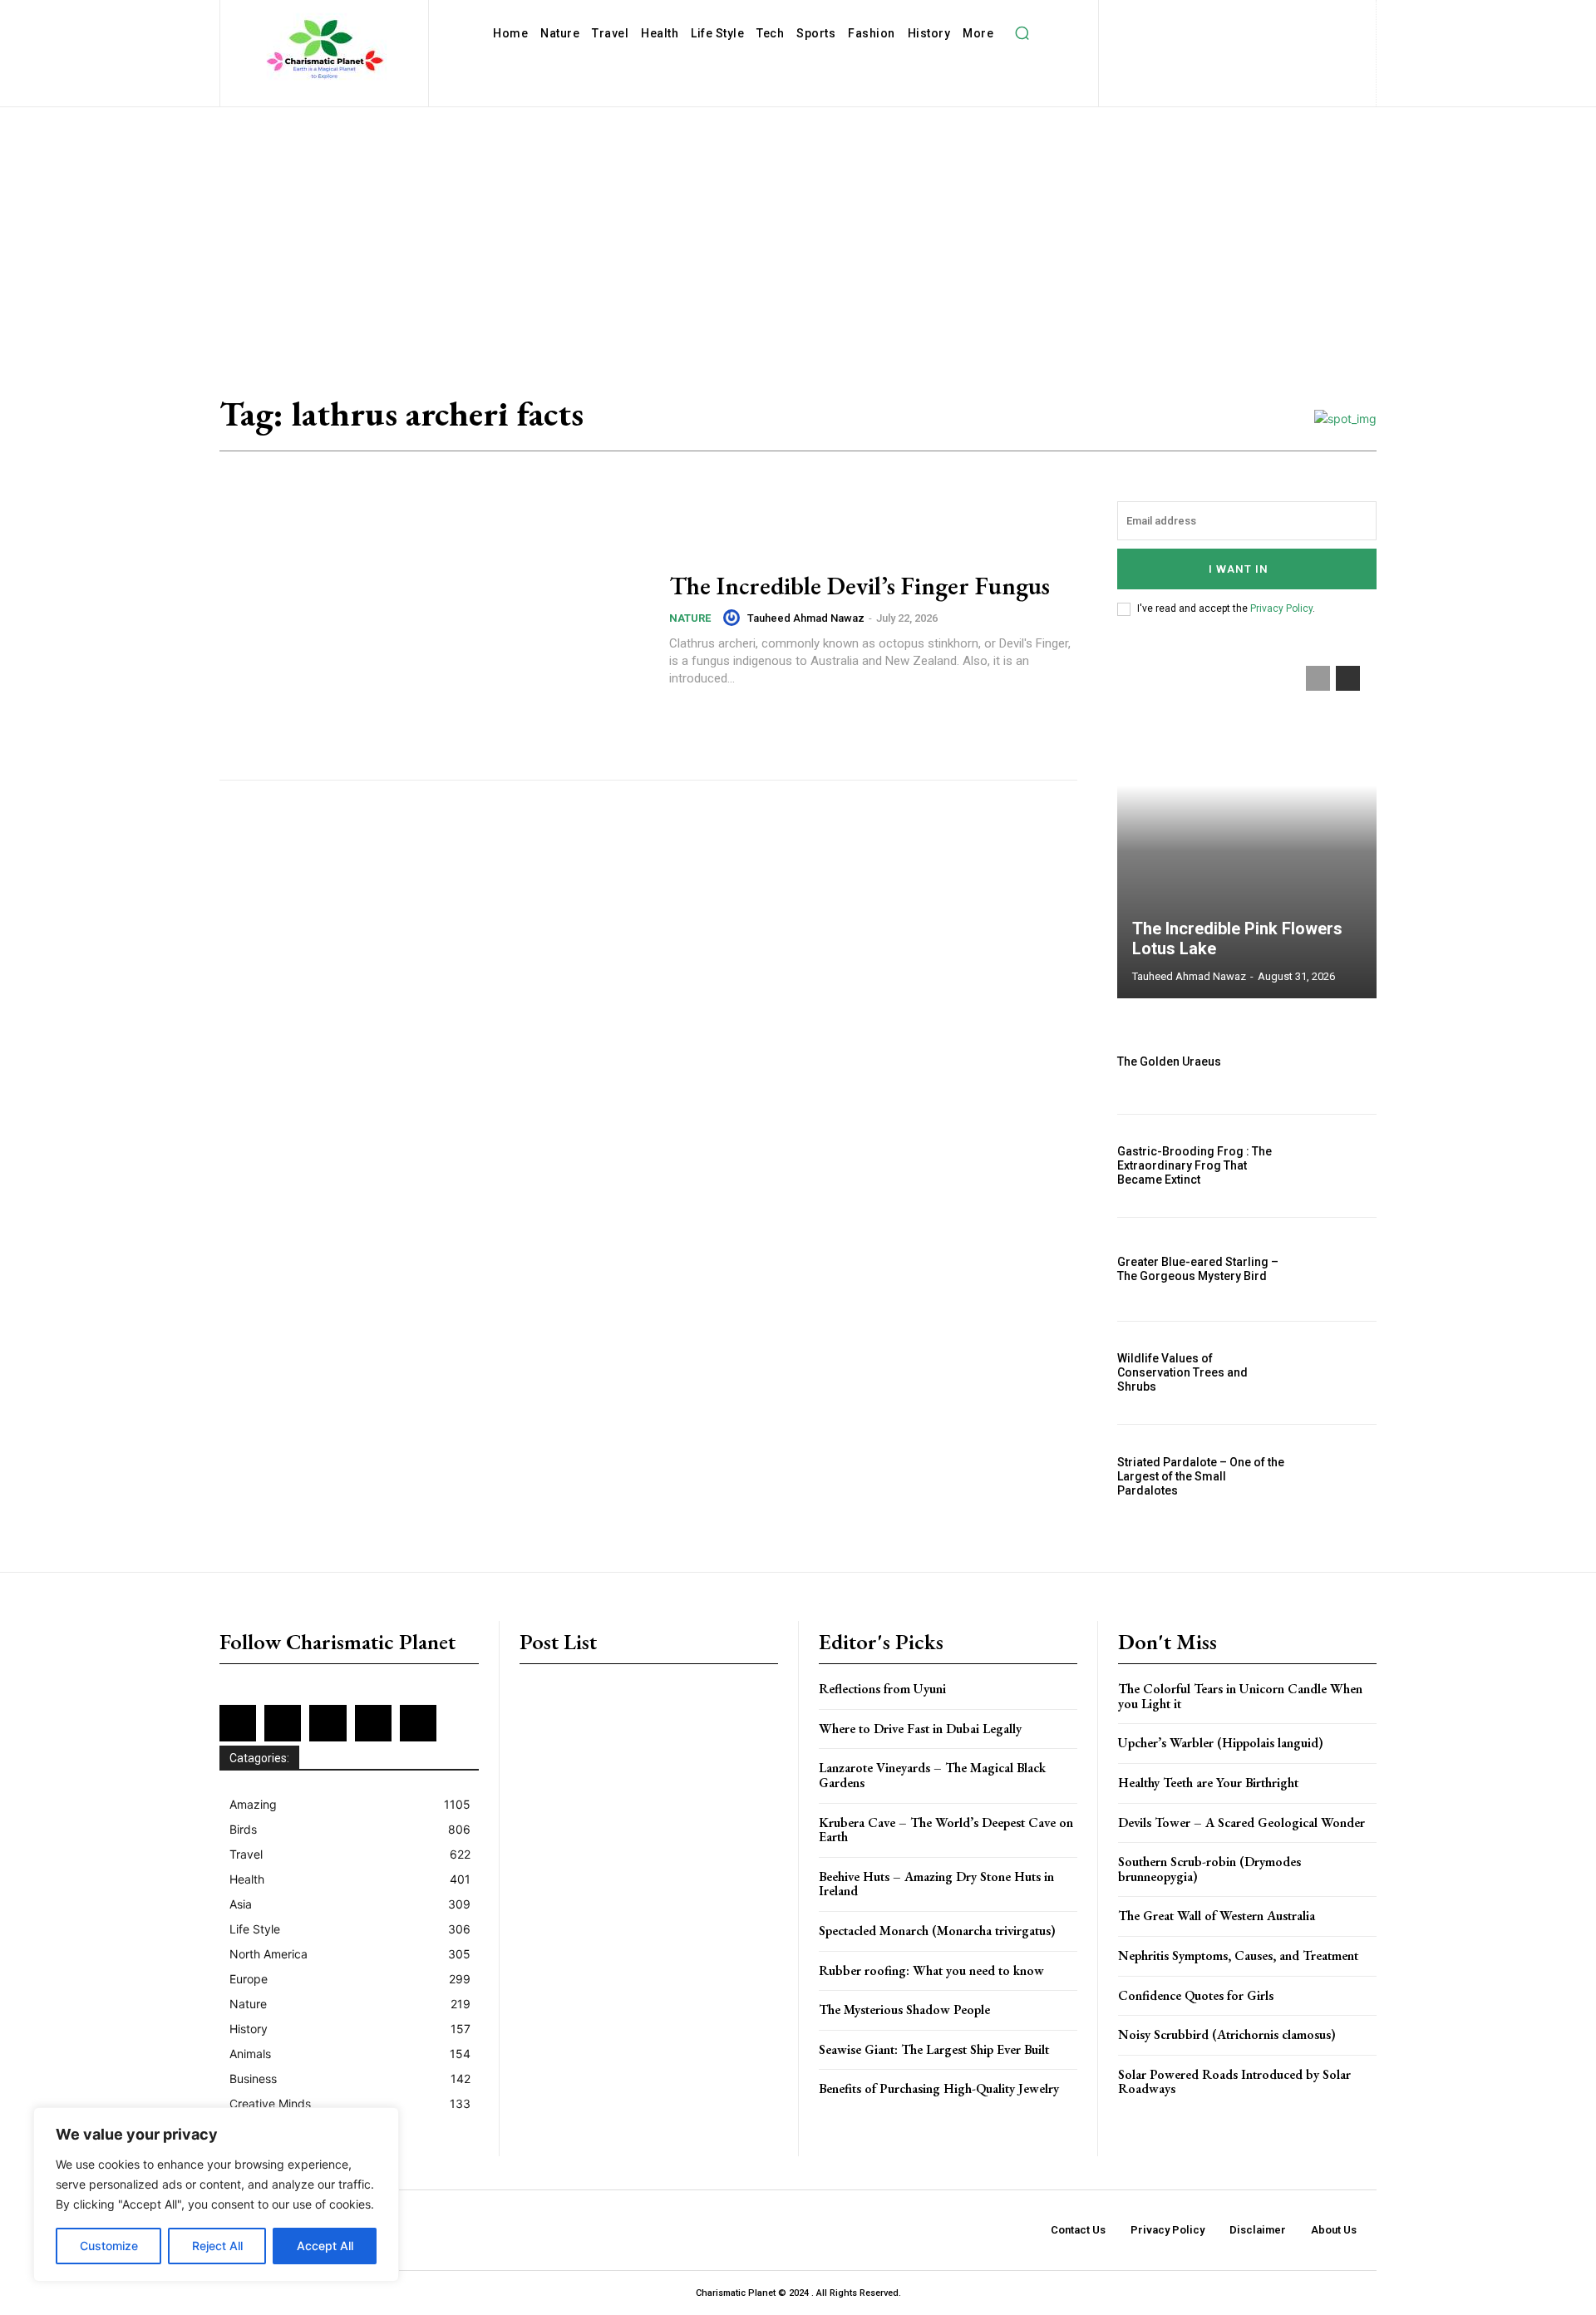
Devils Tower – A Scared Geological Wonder (1241, 1822)
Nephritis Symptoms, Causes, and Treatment (1238, 1955)
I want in (1239, 569)
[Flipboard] (1192, 17)
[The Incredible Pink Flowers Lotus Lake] (1247, 824)
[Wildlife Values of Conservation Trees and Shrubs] (1337, 1373)
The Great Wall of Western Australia (1217, 1916)
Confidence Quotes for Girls (1196, 1995)
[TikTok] (1197, 44)
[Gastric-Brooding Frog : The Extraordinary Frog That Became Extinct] (1337, 1166)
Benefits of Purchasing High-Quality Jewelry (939, 2088)
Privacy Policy (1281, 608)
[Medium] (1274, 17)
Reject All (217, 2246)
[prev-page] (1318, 678)
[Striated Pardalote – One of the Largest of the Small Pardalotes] (1337, 1476)
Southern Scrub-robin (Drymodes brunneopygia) (1209, 1869)
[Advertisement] (798, 232)
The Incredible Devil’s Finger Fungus (860, 586)
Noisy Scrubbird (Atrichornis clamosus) (1227, 2034)
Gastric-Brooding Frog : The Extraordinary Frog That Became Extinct (1195, 1165)
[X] (1224, 44)
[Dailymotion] (1138, 17)
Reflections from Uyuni (882, 1689)
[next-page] (1348, 678)
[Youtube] (1278, 44)
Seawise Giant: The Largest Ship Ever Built (934, 2049)
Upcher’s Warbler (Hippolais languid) (1221, 1743)
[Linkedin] (1246, 17)
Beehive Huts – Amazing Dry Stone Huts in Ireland (936, 1884)
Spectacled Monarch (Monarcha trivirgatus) (937, 1931)
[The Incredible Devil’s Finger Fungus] (434, 630)
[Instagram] (1220, 17)
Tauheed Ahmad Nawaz (806, 618)
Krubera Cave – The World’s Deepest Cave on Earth (946, 1830)
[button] (1022, 33)
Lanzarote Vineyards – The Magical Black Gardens (932, 1775)
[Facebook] (1166, 17)
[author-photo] (734, 618)
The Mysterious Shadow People (904, 2010)
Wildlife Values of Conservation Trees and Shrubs (1182, 1372)
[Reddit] (1328, 17)
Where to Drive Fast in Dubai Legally (920, 1729)
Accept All (325, 2246)
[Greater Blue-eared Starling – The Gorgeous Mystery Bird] (1337, 1269)
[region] (216, 2194)
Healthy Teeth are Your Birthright (1208, 1783)
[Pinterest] (1300, 17)
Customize (109, 2246)
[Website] (1251, 44)
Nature (690, 618)
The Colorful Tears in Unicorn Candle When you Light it (1240, 1696)
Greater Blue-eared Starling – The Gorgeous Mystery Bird (1198, 1269)
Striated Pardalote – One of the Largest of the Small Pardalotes (1201, 1476)
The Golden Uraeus (1169, 1061)
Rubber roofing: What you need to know (931, 1970)
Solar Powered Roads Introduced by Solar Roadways (1234, 2082)
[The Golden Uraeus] (1337, 1062)
